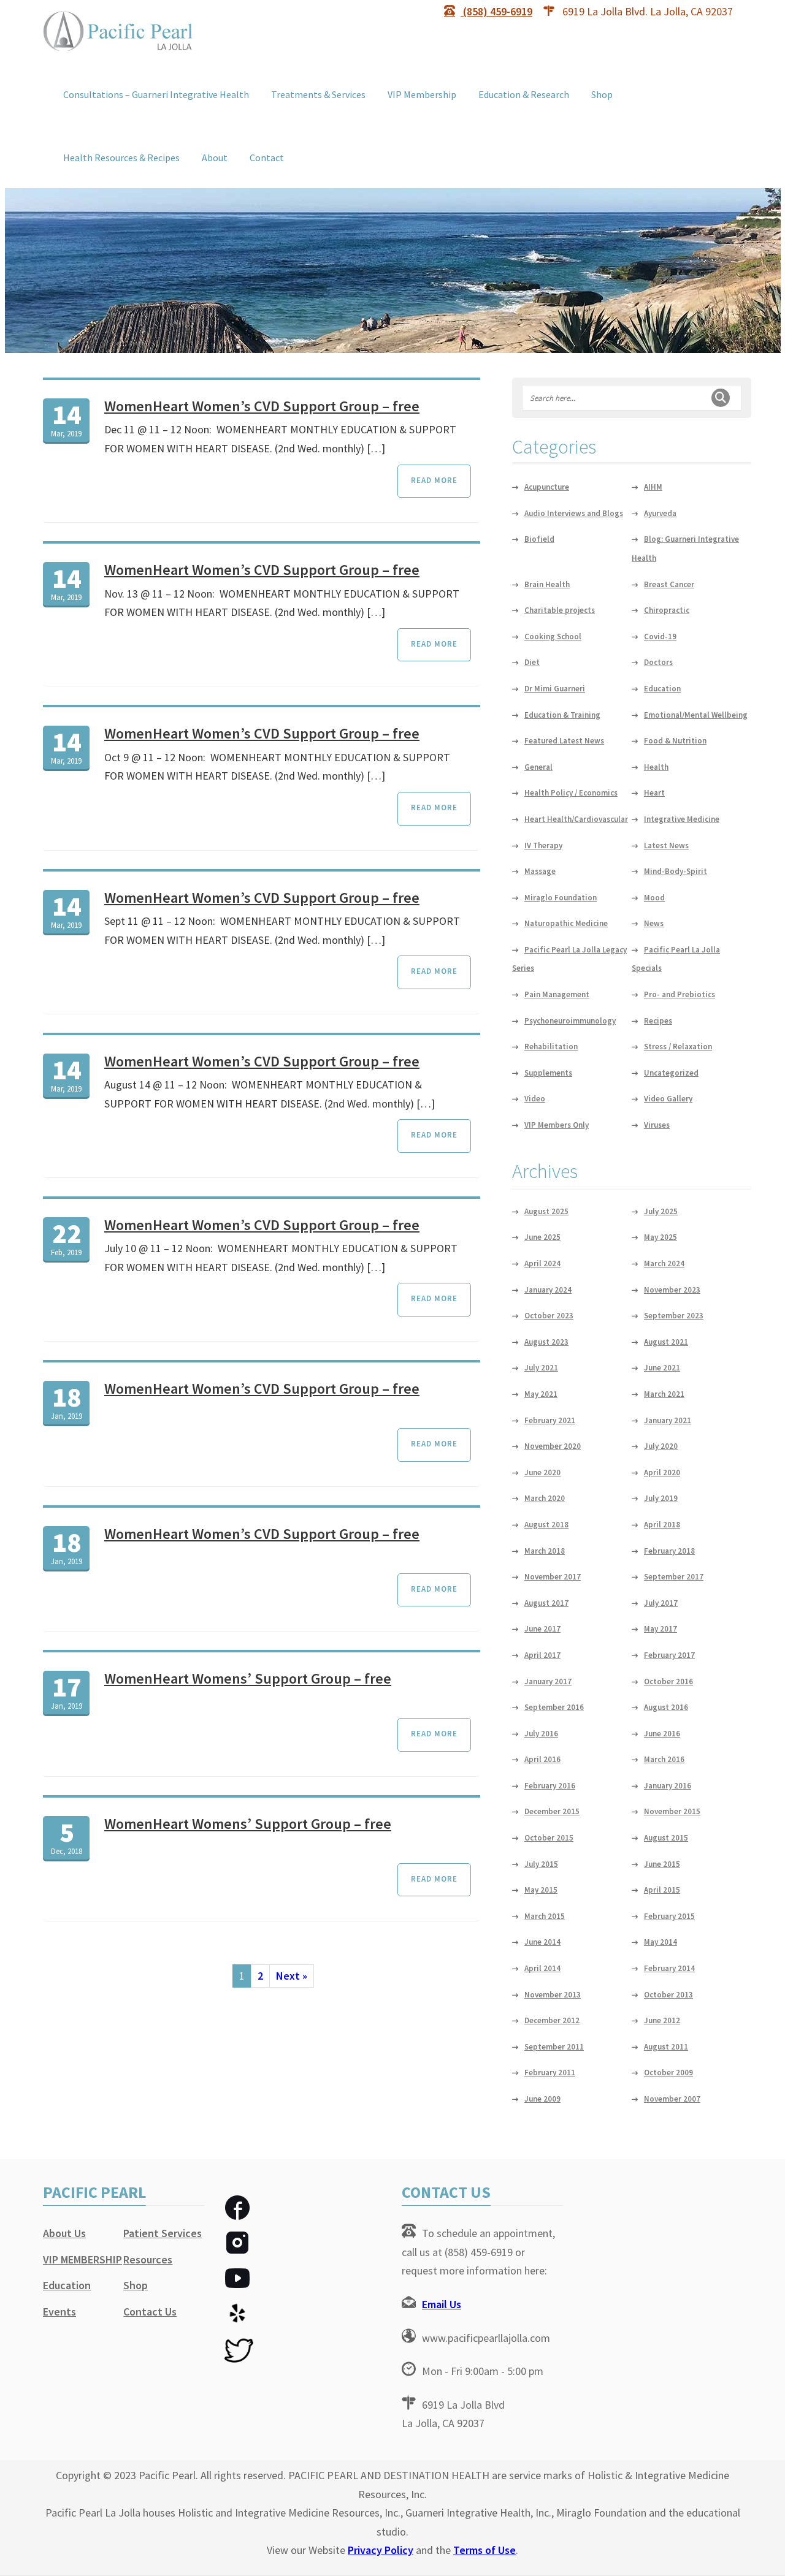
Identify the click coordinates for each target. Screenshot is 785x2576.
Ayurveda (660, 513)
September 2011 (554, 2047)
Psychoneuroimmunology (570, 1021)
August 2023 (546, 1342)
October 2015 (549, 1838)
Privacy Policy (381, 2550)
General (538, 767)
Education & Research (524, 94)
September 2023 (674, 1316)
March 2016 (664, 1759)
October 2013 (668, 1995)
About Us (64, 2233)
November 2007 (672, 2099)
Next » (292, 1976)
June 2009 (542, 2099)
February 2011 (550, 2073)
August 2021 (666, 1342)
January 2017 (548, 1681)
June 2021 (662, 1368)
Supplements (548, 1073)
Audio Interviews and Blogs (574, 513)
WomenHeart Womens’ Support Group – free (248, 1678)
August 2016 (666, 1707)
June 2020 (542, 1472)
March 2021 (664, 1394)
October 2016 (668, 1681)
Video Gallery (668, 1099)
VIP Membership (422, 94)
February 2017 (669, 1655)
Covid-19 (660, 636)
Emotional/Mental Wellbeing (696, 715)
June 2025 (542, 1237)
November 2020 (553, 1446)
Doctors (658, 662)
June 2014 (542, 1942)
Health (656, 767)
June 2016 (662, 1734)
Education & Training (562, 715)
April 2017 (542, 1655)
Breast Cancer (669, 584)
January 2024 (548, 1290)
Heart (654, 793)
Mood (654, 898)
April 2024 (542, 1263)
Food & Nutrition (675, 741)
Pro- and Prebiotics (680, 994)
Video (535, 1099)
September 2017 (674, 1577)
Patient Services (163, 2233)
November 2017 (553, 1577)
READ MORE (434, 480)
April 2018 (662, 1525)
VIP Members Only (557, 1125)
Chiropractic (667, 610)
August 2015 (666, 1838)
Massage (540, 871)
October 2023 (549, 1316)
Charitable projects (560, 610)
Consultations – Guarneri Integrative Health (156, 94)
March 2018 (545, 1551)
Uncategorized (671, 1073)
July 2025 (661, 1211)
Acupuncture (547, 487)
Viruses (657, 1125)
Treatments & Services (318, 94)
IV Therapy (543, 845)
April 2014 (542, 1968)
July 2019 (661, 1498)
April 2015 (662, 1890)
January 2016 (668, 1786)
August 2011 (666, 2047)
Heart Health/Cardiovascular (576, 819)
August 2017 (546, 1603)
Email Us (442, 2304)
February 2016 (550, 1786)
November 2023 (672, 1290)
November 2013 (553, 1995)
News (654, 923)
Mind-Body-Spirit (676, 871)
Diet (532, 662)
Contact (267, 158)
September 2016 (554, 1707)
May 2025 (661, 1237)
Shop (602, 94)
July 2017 (661, 1603)
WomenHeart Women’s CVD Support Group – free (262, 406)
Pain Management (557, 994)
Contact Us (150, 2312)
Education (662, 689)
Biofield (539, 539)
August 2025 (546, 1211)
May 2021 (541, 1394)
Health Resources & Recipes (121, 158)
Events (59, 2312)
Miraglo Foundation (561, 898)
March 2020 (545, 1498)
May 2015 (541, 1890)
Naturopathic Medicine (566, 923)
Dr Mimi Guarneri (555, 689)
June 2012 (662, 2020)
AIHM (653, 487)
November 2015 (672, 1811)
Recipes (658, 1021)
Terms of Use (484, 2550)
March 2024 (664, 1263)
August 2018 (546, 1525)
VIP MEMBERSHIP (82, 2259)
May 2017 (661, 1629)
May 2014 (661, 1942)
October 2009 (668, 2073)
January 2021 (668, 1420)
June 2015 (662, 1864)
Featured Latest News (564, 741)
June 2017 (542, 1629)
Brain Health (547, 584)
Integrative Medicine (682, 819)
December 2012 (552, 2020)
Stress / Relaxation (678, 1047)
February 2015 (669, 1916)
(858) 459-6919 (496, 11)
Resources (148, 2259)
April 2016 (542, 1759)
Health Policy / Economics (571, 793)
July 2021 (541, 1368)
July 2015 (541, 1864)
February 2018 (669, 1551)
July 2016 (541, 1734)
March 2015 (545, 1916)
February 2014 (669, 1968)
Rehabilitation (551, 1047)
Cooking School (553, 636)
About (215, 158)
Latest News (666, 845)
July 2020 (661, 1446)
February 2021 (550, 1420)
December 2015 (552, 1811)
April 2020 (662, 1472)
